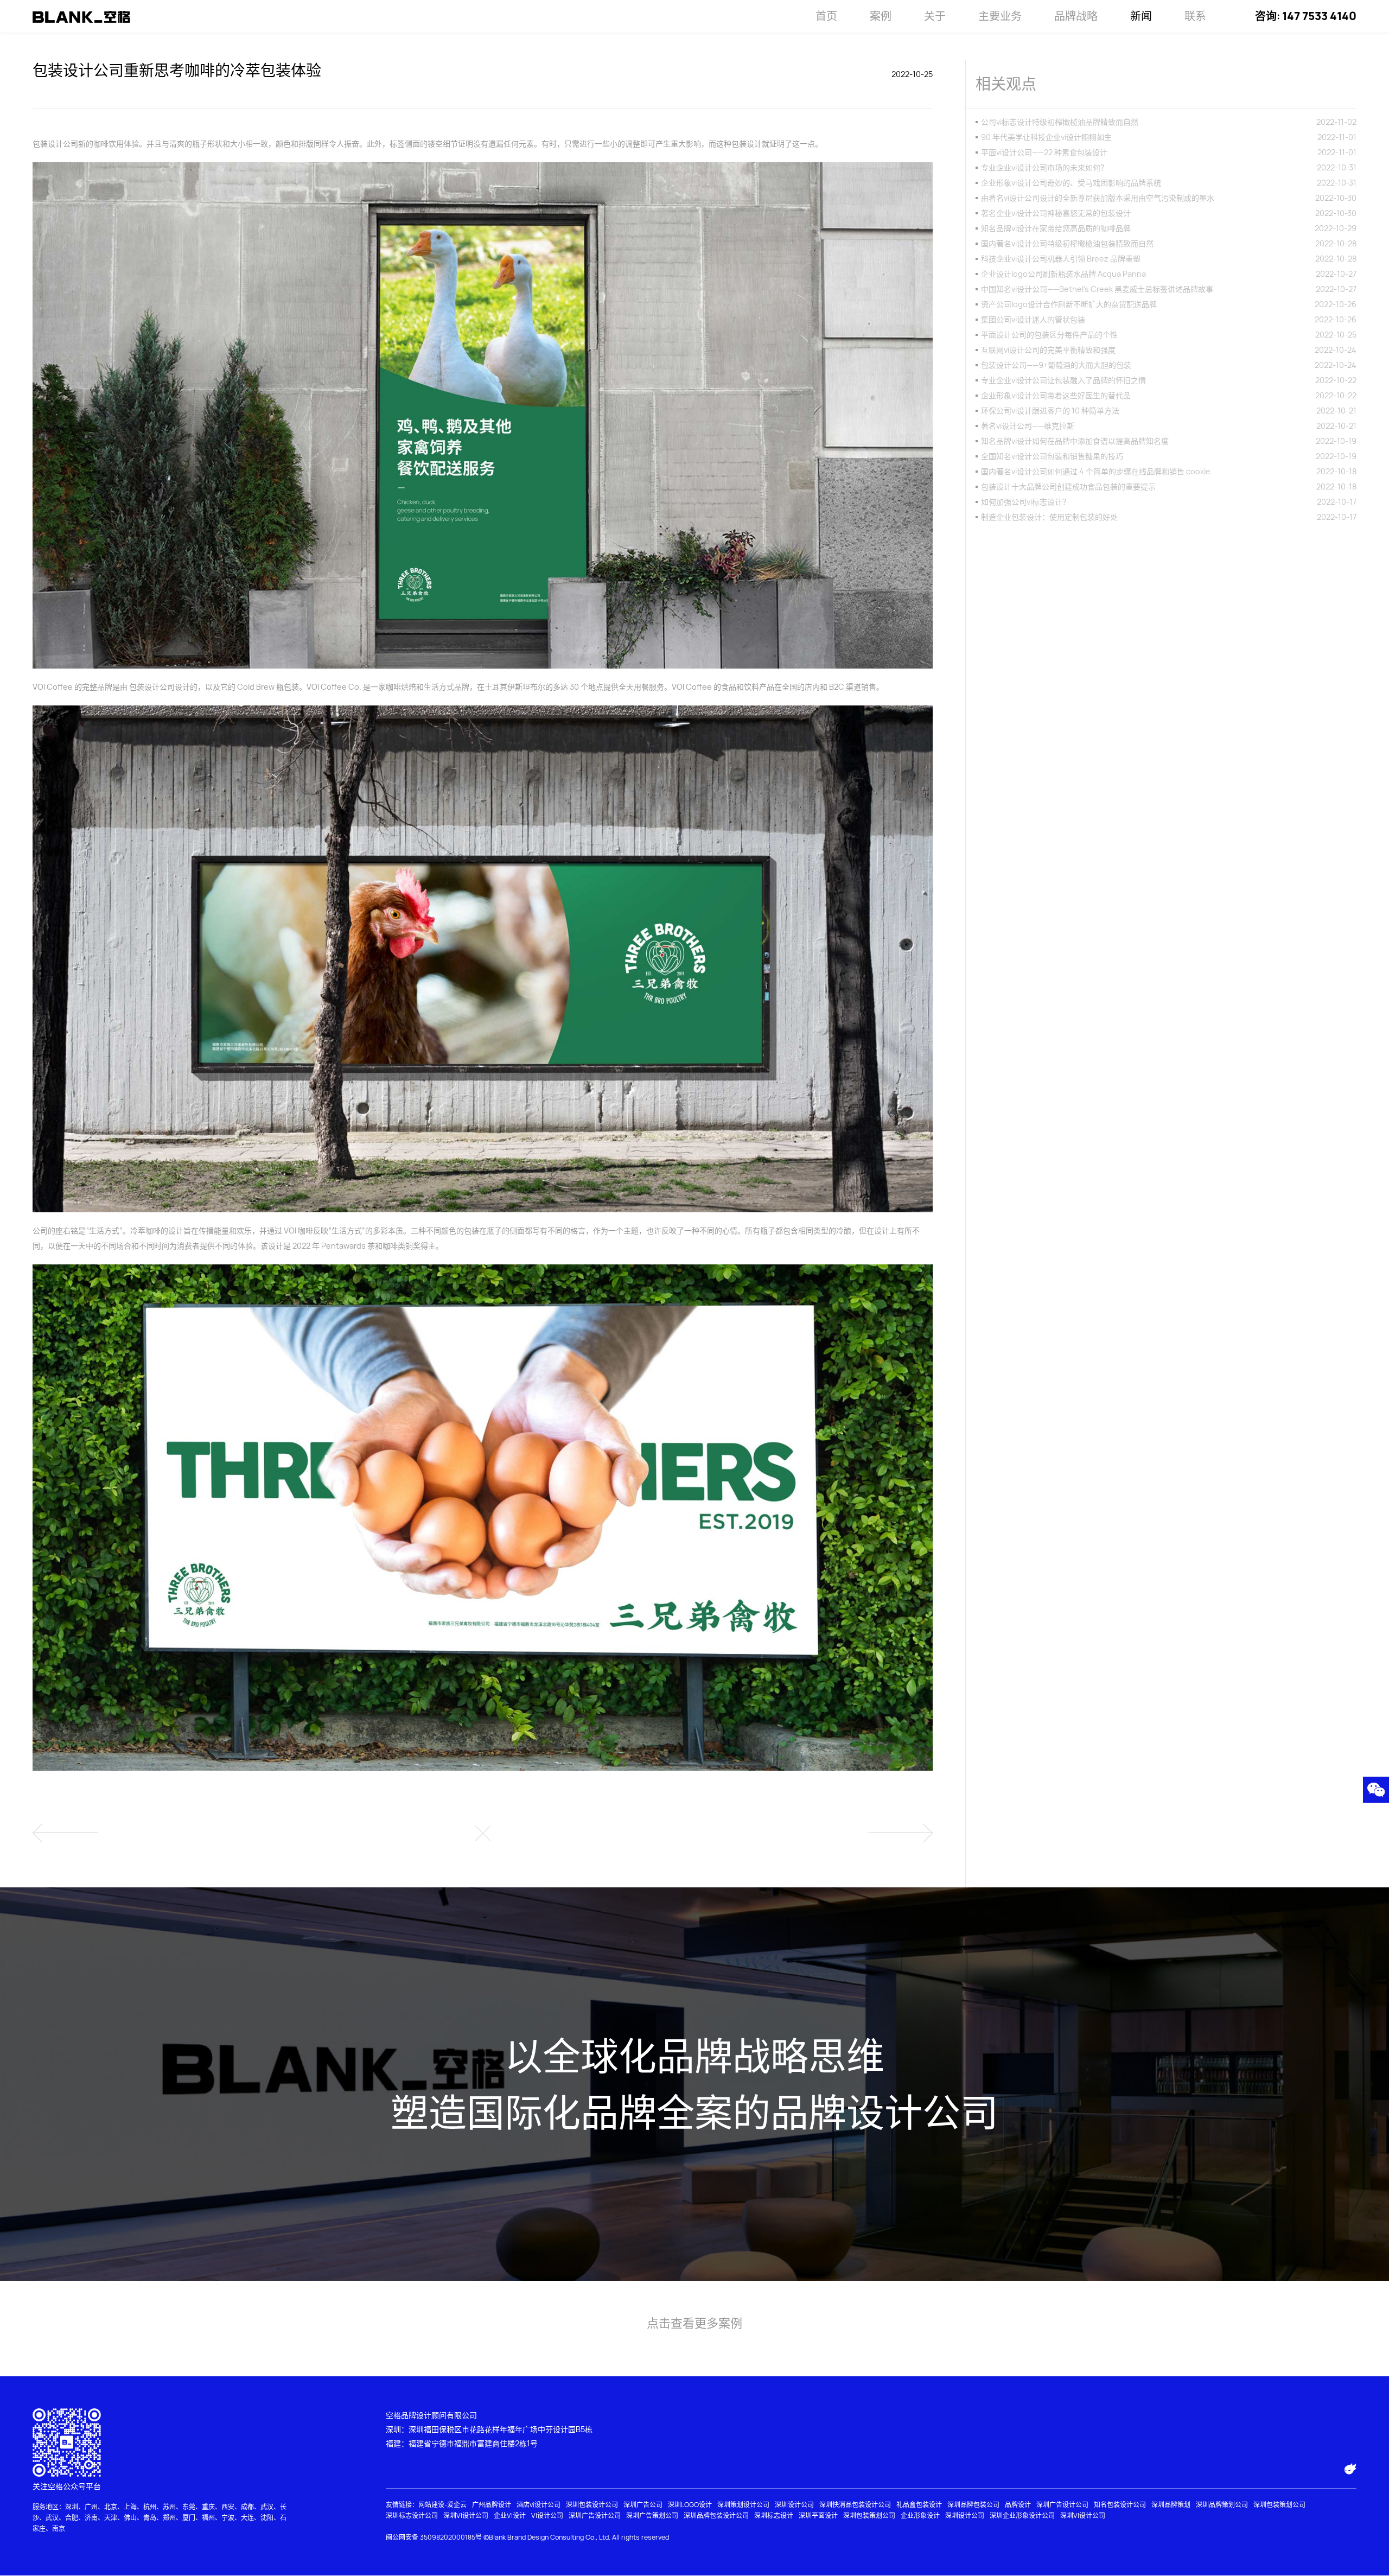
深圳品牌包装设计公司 (716, 2515)
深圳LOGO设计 (690, 2505)
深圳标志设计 (774, 2515)
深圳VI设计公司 (466, 2515)
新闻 (1141, 16)
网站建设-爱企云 (442, 2505)
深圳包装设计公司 (592, 2505)
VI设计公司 (547, 2515)
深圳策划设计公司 (743, 2505)
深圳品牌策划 (1171, 2505)
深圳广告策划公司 (652, 2515)
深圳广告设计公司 (1062, 2505)
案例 (881, 16)
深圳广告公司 (643, 2505)
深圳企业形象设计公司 (1022, 2515)
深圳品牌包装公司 (973, 2505)
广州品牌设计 (492, 2505)
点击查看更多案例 (694, 2323)
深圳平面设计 (818, 2515)
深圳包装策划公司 (1279, 2505)
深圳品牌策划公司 (1222, 2505)
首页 (826, 16)
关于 (935, 16)
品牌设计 (1018, 2505)
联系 (1195, 16)
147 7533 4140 (1319, 16)
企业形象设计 (920, 2515)
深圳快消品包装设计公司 (855, 2505)
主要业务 (1000, 16)
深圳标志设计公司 (412, 2515)
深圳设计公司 (794, 2505)
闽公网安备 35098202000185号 (434, 2537)
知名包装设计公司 (1120, 2505)
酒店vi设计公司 (539, 2505)
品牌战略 (1076, 16)
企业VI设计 (510, 2515)
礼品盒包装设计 (919, 2505)
